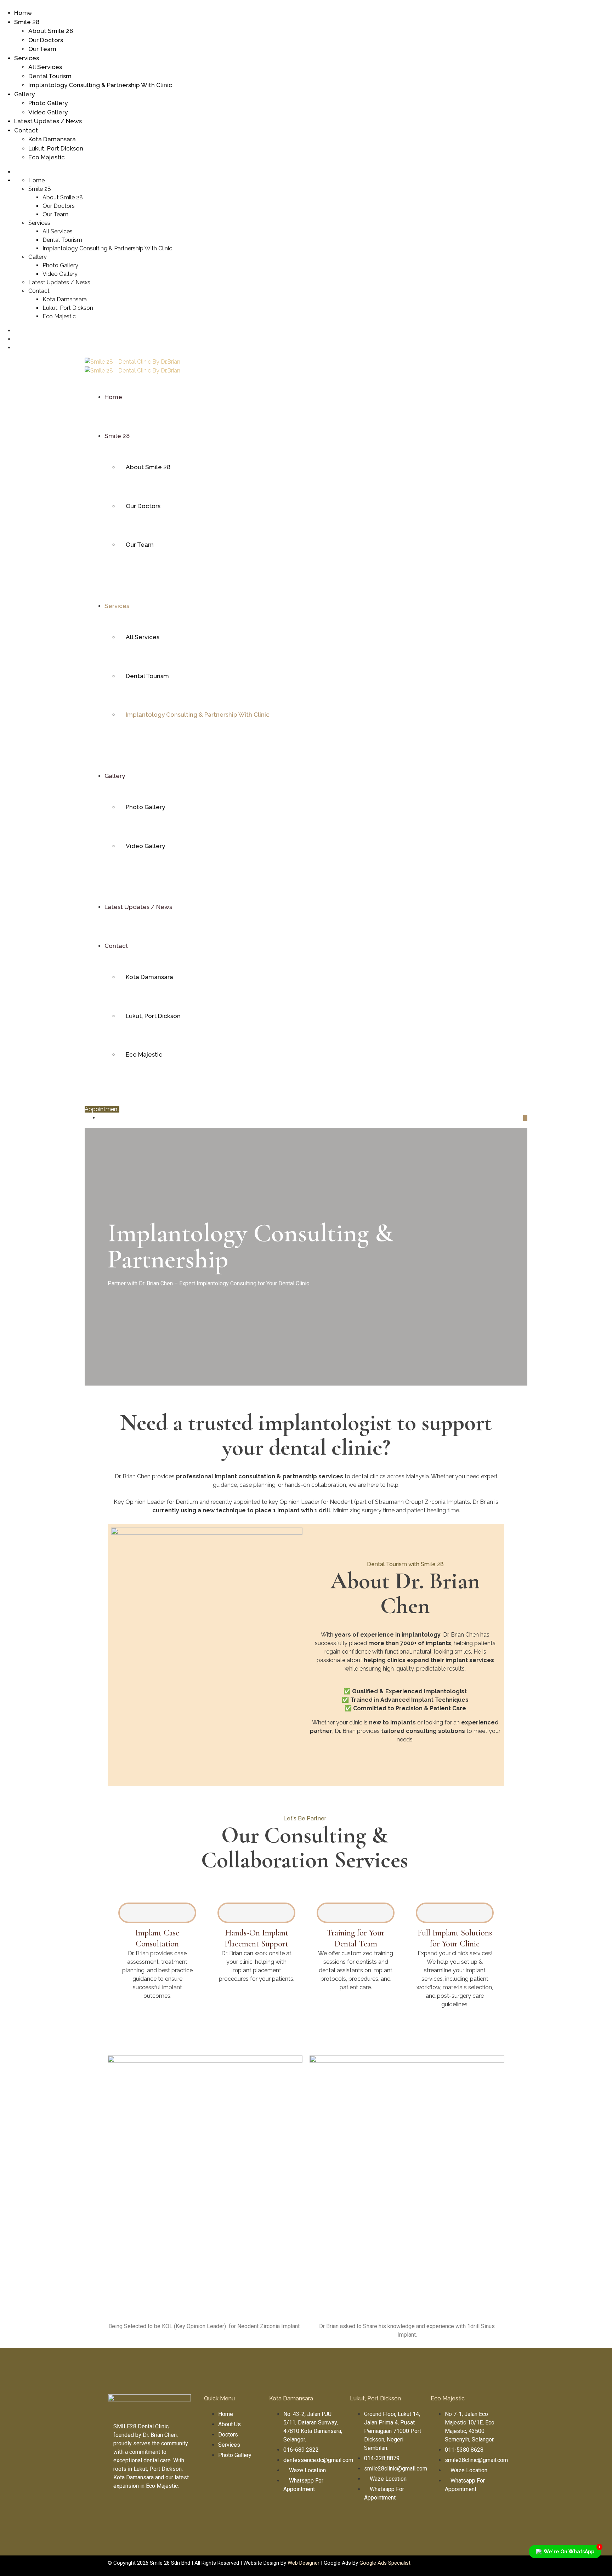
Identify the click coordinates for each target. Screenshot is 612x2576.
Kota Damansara (52, 139)
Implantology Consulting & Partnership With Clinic (100, 85)
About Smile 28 (51, 31)
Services (27, 58)
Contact (26, 130)
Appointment (102, 1109)
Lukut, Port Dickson (56, 148)
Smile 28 (27, 22)
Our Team (42, 49)
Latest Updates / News (48, 121)
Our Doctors (46, 40)
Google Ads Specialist (385, 2563)
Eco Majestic (47, 157)
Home (23, 13)
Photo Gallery (48, 103)
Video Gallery (48, 112)
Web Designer (304, 2563)
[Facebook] (213, 2481)
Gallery (24, 94)
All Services (45, 67)
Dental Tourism (50, 76)
